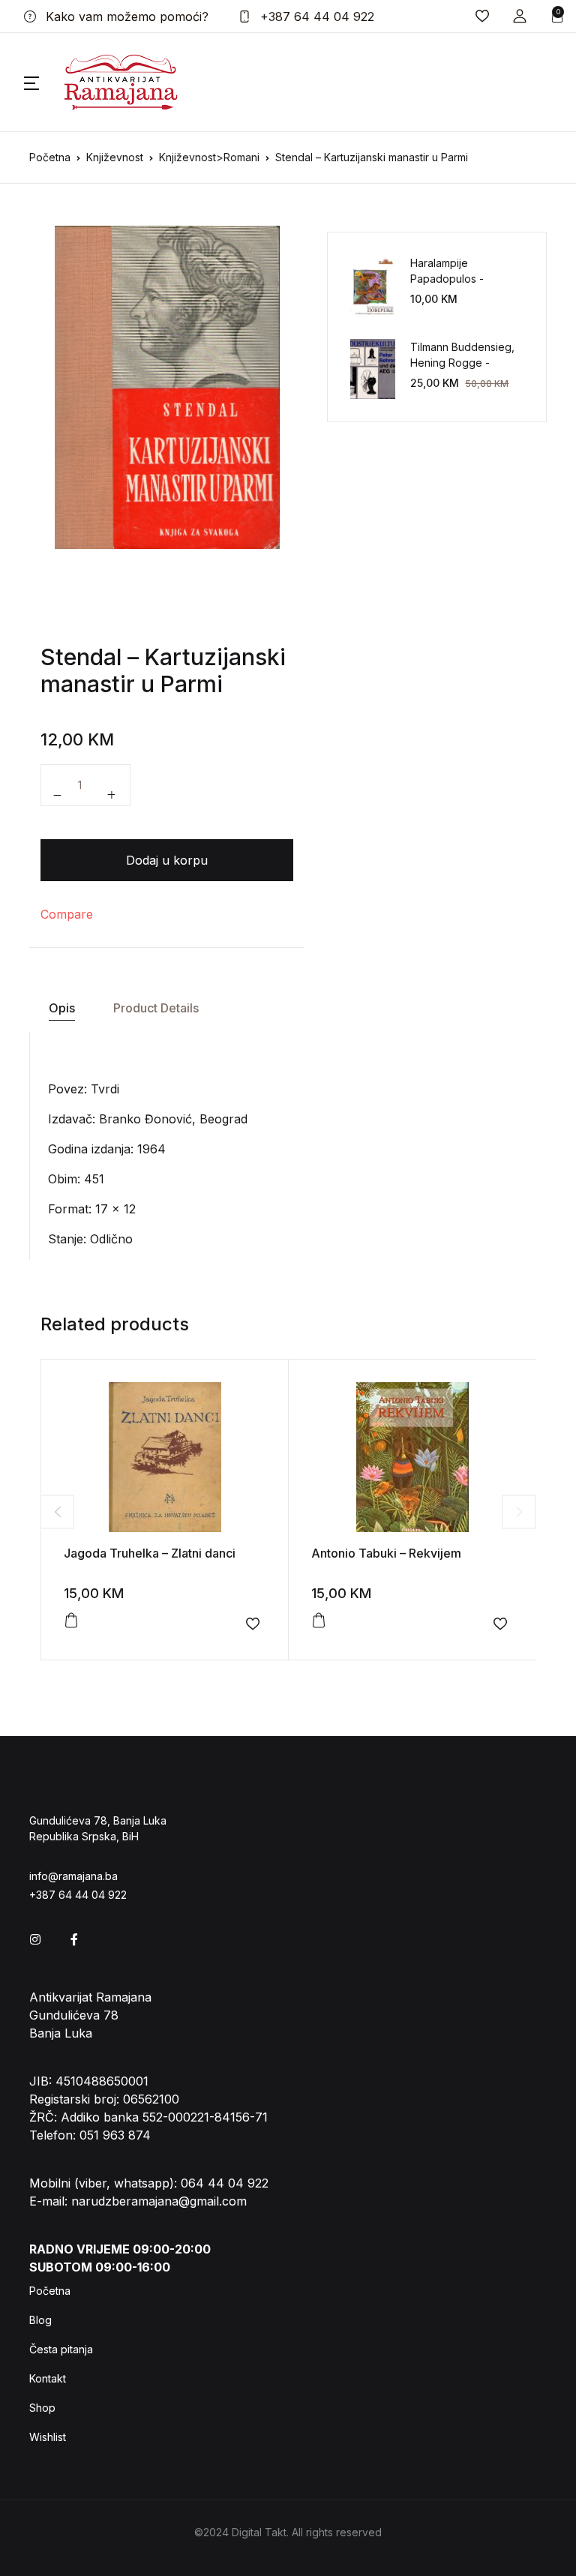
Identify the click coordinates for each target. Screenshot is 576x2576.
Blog (40, 2320)
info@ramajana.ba (73, 1876)
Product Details (156, 1008)
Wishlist (48, 2437)
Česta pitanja (61, 2349)
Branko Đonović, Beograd (173, 1119)
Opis (62, 1008)
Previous (57, 1511)
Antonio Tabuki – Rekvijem (386, 1553)
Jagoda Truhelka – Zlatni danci (150, 1553)
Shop (42, 2408)
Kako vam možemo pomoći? (125, 16)
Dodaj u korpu (167, 860)
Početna (50, 157)
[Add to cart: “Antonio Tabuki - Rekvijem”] (319, 1621)
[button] (520, 16)
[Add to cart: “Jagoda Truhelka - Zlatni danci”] (71, 1621)
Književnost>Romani (209, 157)
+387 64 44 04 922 (315, 16)
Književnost (115, 157)
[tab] (61, 1008)
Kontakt (48, 2378)
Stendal (81, 657)
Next (519, 1511)
